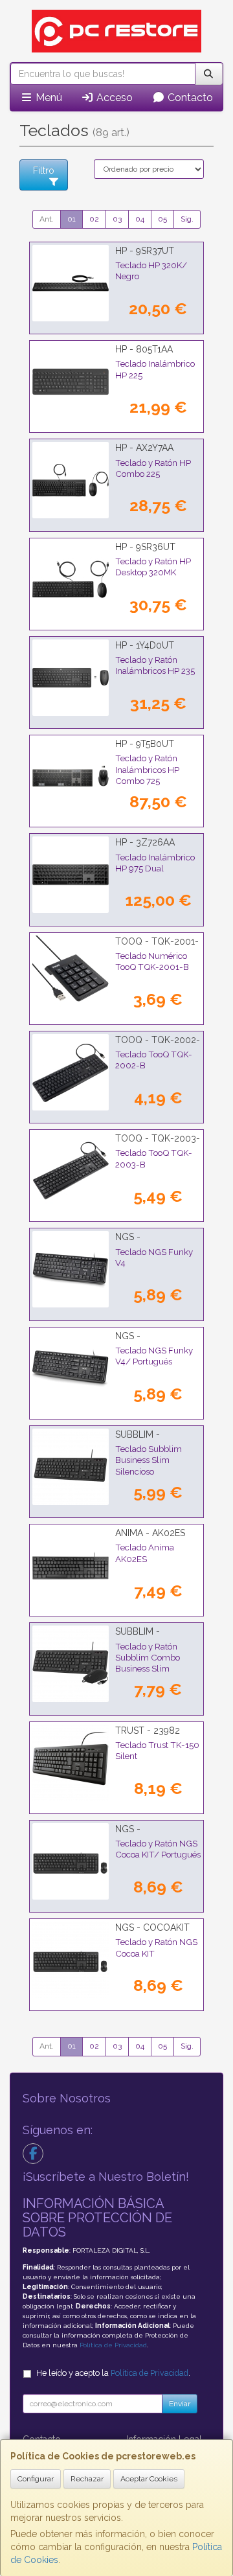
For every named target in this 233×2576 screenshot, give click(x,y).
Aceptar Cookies (149, 2479)
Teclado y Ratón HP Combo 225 (153, 468)
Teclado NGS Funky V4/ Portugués (154, 1356)
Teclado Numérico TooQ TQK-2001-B (152, 961)
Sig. (187, 219)
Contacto (189, 98)
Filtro (44, 170)
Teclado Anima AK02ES (145, 1553)
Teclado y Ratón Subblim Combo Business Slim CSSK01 (148, 1663)
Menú (48, 98)
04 (140, 219)
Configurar (36, 2479)
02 (94, 219)
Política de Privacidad (113, 2345)
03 (117, 219)
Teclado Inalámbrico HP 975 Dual (155, 863)
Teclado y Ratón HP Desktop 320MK (153, 567)
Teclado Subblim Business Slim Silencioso (149, 1460)
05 (162, 219)
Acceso (113, 98)
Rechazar (87, 2479)
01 (72, 219)
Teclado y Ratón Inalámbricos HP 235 (155, 665)
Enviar (180, 2404)
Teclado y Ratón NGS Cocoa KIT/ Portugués (158, 1849)
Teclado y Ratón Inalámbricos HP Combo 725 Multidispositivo (147, 775)
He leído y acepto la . (113, 2373)
